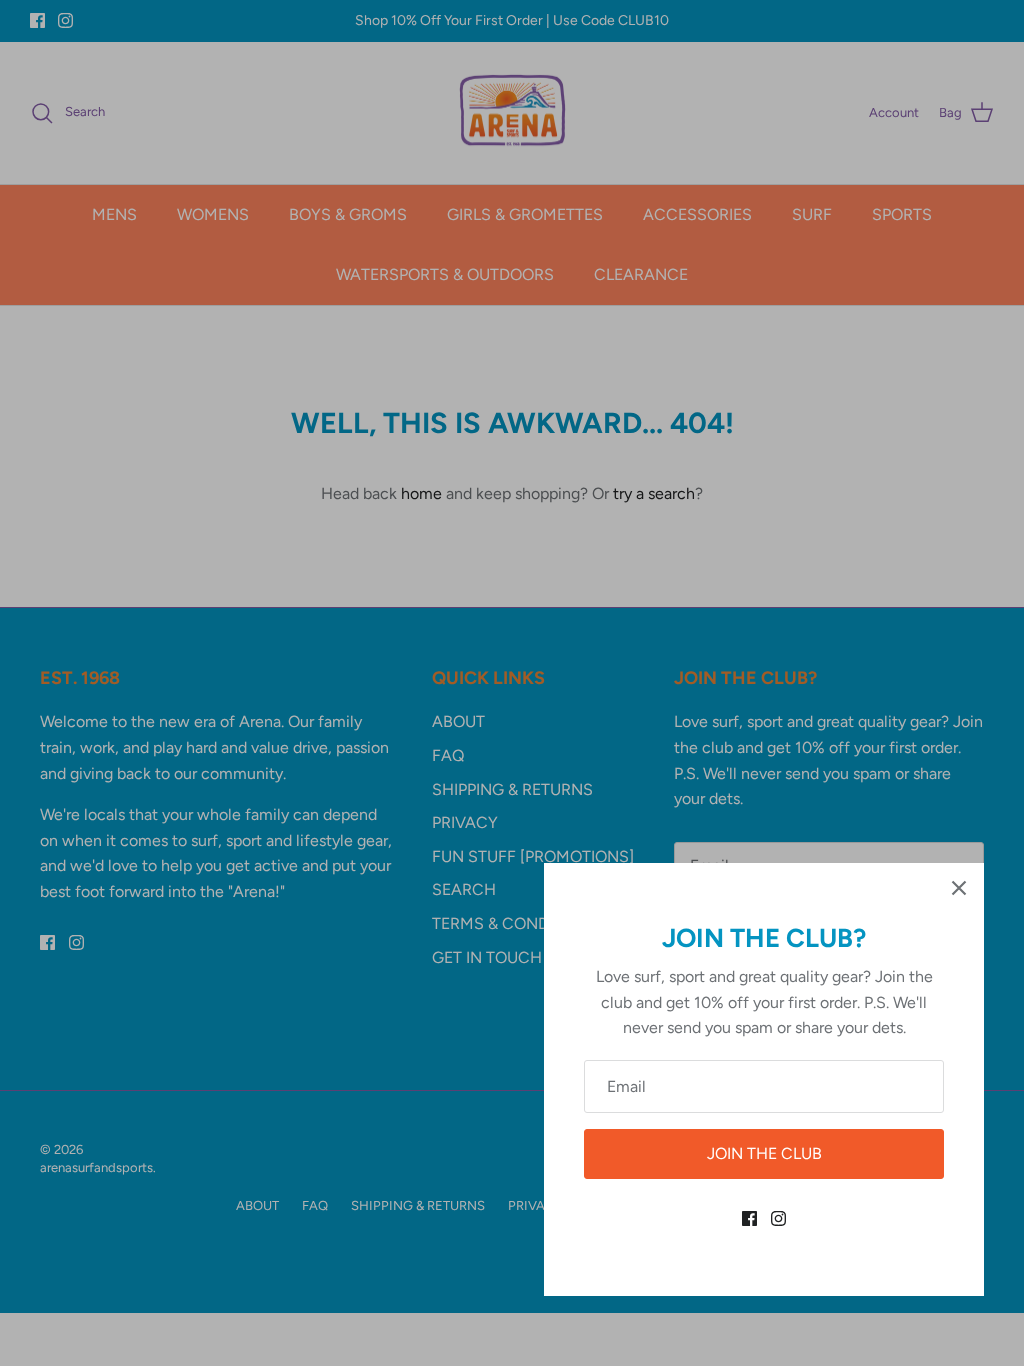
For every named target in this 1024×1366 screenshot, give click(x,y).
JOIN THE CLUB (764, 1153)
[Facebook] (749, 1218)
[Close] (959, 888)
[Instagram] (778, 1218)
